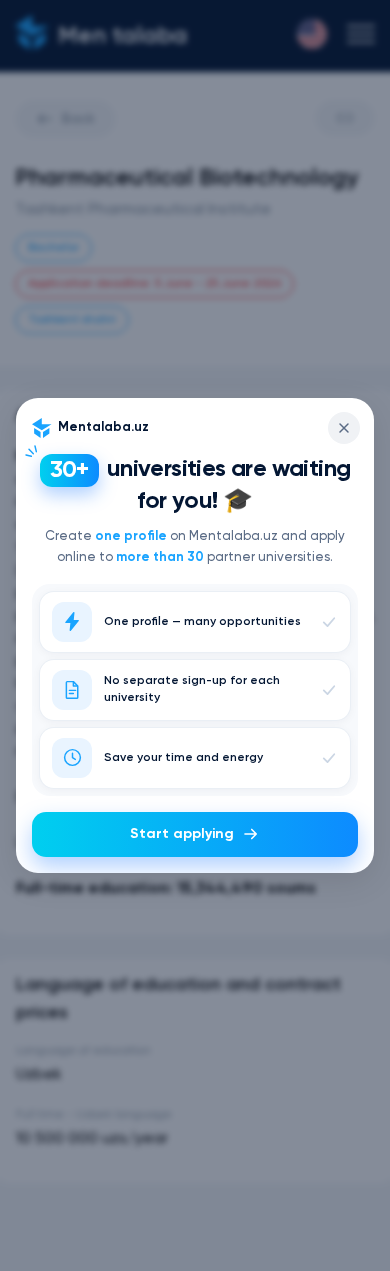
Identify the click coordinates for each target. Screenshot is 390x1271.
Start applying (182, 834)
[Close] (344, 428)
